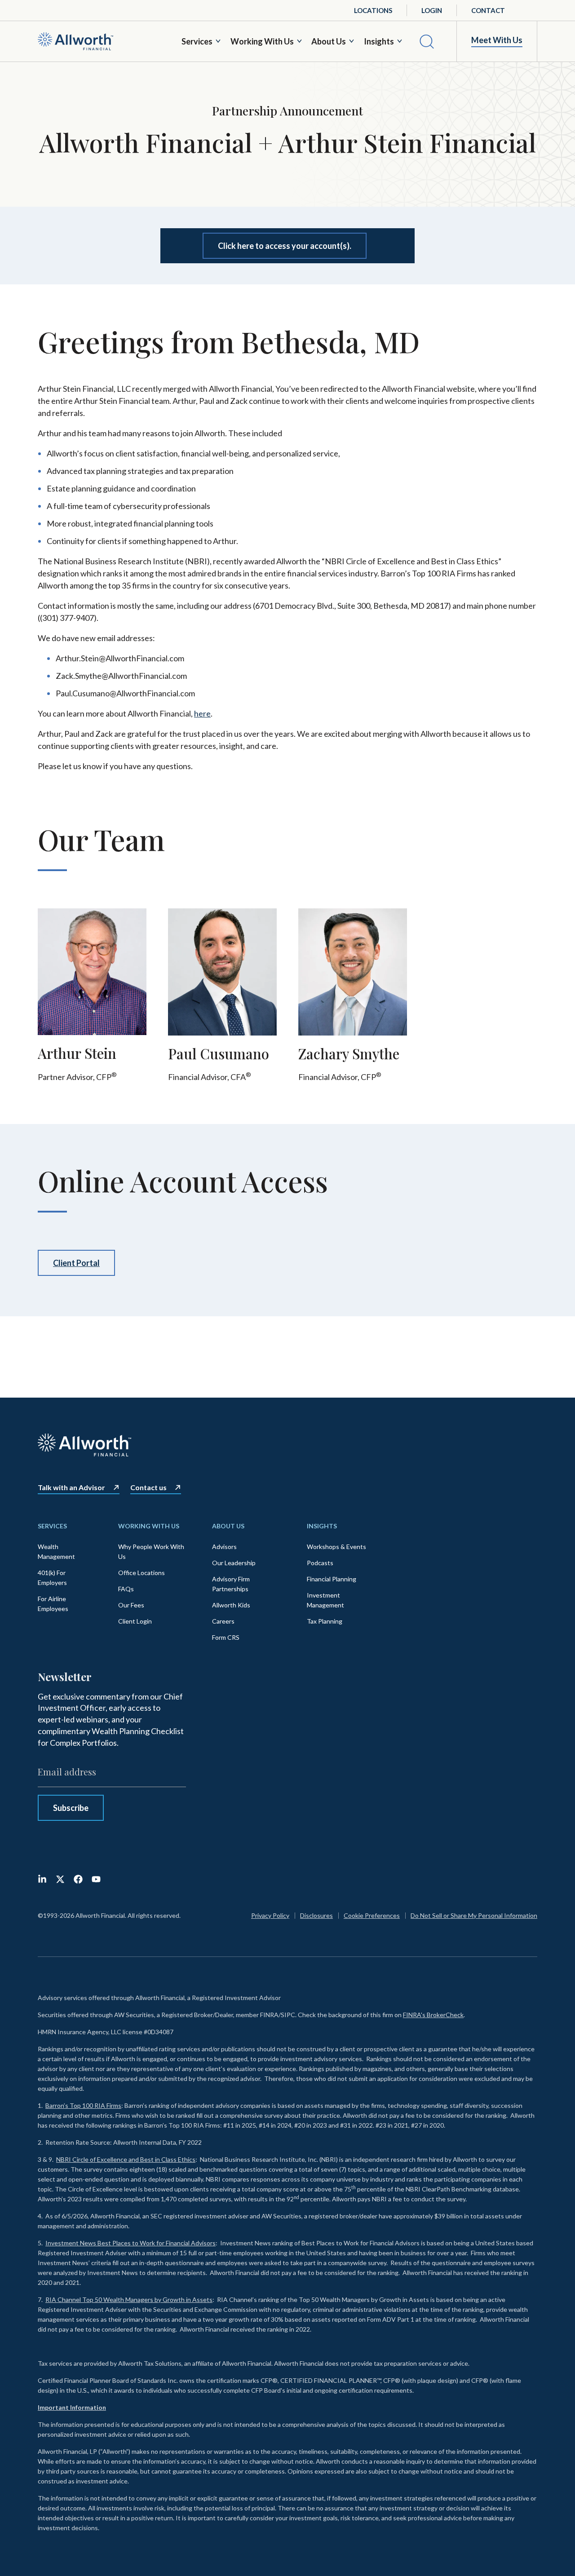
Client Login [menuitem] (135, 1621)
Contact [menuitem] (488, 10)
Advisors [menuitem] (224, 1547)
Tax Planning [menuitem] (325, 1621)
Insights (379, 41)
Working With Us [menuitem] (149, 1526)
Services (197, 41)
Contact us (148, 1487)
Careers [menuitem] (223, 1621)
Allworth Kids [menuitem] (231, 1605)
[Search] (427, 41)
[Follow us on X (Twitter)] (60, 1879)
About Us (329, 41)
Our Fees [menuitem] (131, 1605)
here (202, 713)
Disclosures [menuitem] (316, 1915)
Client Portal (76, 1263)
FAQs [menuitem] (126, 1589)
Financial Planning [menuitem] (332, 1579)
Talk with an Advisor (71, 1487)
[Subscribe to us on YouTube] (96, 1879)
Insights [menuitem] (322, 1526)
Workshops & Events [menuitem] (336, 1547)
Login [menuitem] (432, 10)
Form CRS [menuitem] (226, 1637)
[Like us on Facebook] (78, 1879)
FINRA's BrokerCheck (433, 2015)
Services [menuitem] (52, 1526)
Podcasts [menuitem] (320, 1563)
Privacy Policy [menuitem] (270, 1915)
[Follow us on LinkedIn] (42, 1879)
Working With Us (262, 41)
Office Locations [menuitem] (142, 1573)
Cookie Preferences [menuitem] (372, 1915)
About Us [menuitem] (228, 1526)
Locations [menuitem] (373, 10)
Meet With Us (497, 40)
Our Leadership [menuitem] (234, 1563)
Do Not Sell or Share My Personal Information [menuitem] (474, 1915)
